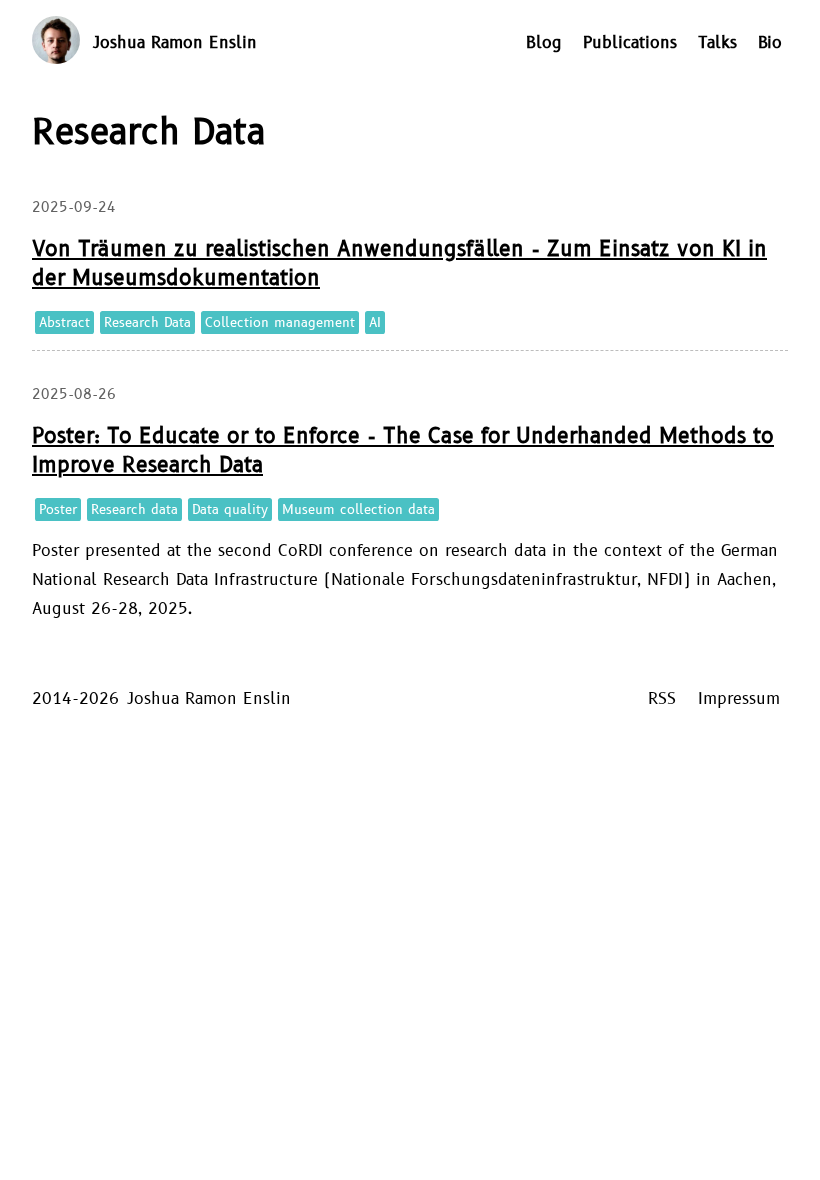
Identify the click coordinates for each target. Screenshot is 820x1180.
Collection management (280, 323)
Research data (134, 510)
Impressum (739, 699)
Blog (544, 43)
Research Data (147, 323)
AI (375, 323)
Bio (770, 43)
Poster (58, 510)
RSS (662, 699)
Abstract (64, 323)
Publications (630, 43)
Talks (717, 43)
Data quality (230, 510)
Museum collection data (358, 510)
